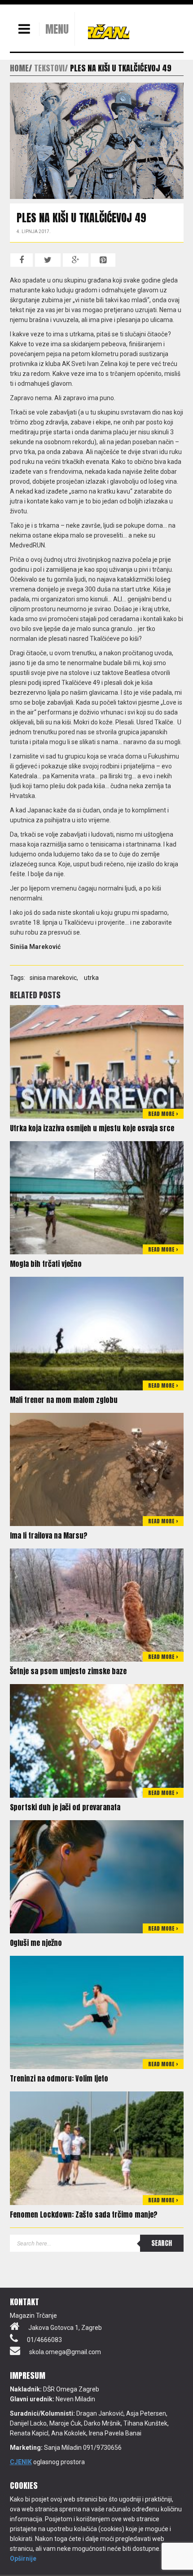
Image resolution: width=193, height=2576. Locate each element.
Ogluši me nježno (36, 1943)
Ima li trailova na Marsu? (49, 1535)
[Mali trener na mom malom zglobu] (97, 1333)
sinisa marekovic (53, 978)
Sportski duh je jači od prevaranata (65, 1807)
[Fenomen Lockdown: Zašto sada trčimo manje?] (97, 2148)
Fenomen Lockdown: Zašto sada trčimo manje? (84, 2214)
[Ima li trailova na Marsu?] (97, 1469)
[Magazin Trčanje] (109, 31)
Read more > (163, 1114)
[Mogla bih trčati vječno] (97, 1197)
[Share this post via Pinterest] (103, 260)
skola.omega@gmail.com (65, 2352)
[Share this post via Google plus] (76, 260)
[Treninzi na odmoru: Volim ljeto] (97, 2012)
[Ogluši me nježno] (97, 1876)
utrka (91, 978)
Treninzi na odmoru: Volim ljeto (59, 2078)
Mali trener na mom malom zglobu (64, 1400)
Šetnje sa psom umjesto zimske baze (68, 1671)
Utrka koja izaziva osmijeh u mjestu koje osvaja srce (92, 1128)
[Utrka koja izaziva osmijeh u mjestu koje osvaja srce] (97, 1061)
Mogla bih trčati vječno (46, 1264)
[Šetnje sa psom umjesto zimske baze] (97, 1605)
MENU (57, 29)
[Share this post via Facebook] (22, 260)
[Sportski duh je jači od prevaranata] (97, 1740)
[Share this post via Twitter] (48, 260)
